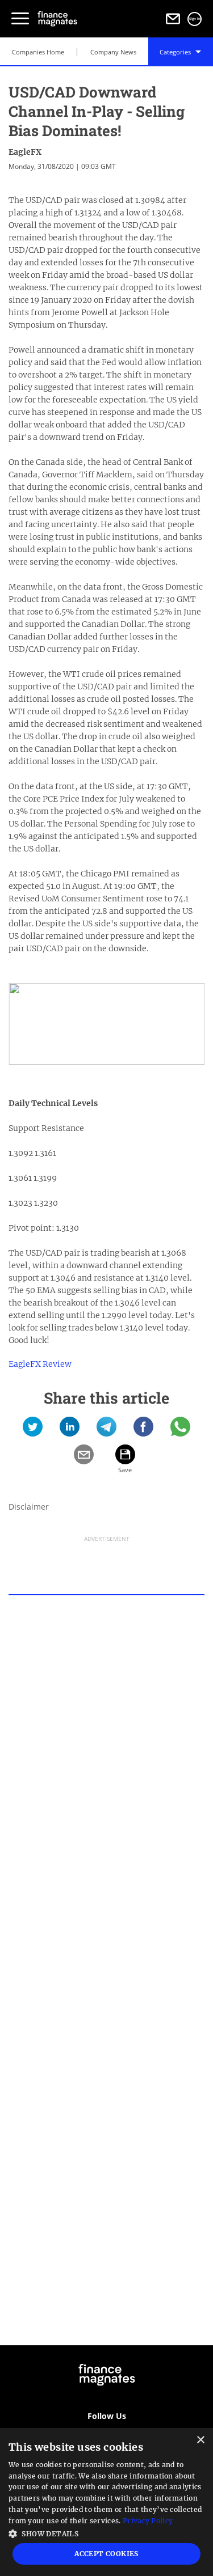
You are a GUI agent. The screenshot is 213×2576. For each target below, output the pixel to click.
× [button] (200, 2440)
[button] (106, 2533)
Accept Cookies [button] (106, 2554)
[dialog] (106, 2502)
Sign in (195, 19)
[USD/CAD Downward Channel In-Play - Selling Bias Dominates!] (33, 1431)
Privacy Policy (148, 2521)
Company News (113, 52)
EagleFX (25, 152)
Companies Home (38, 52)
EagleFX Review (40, 1364)
